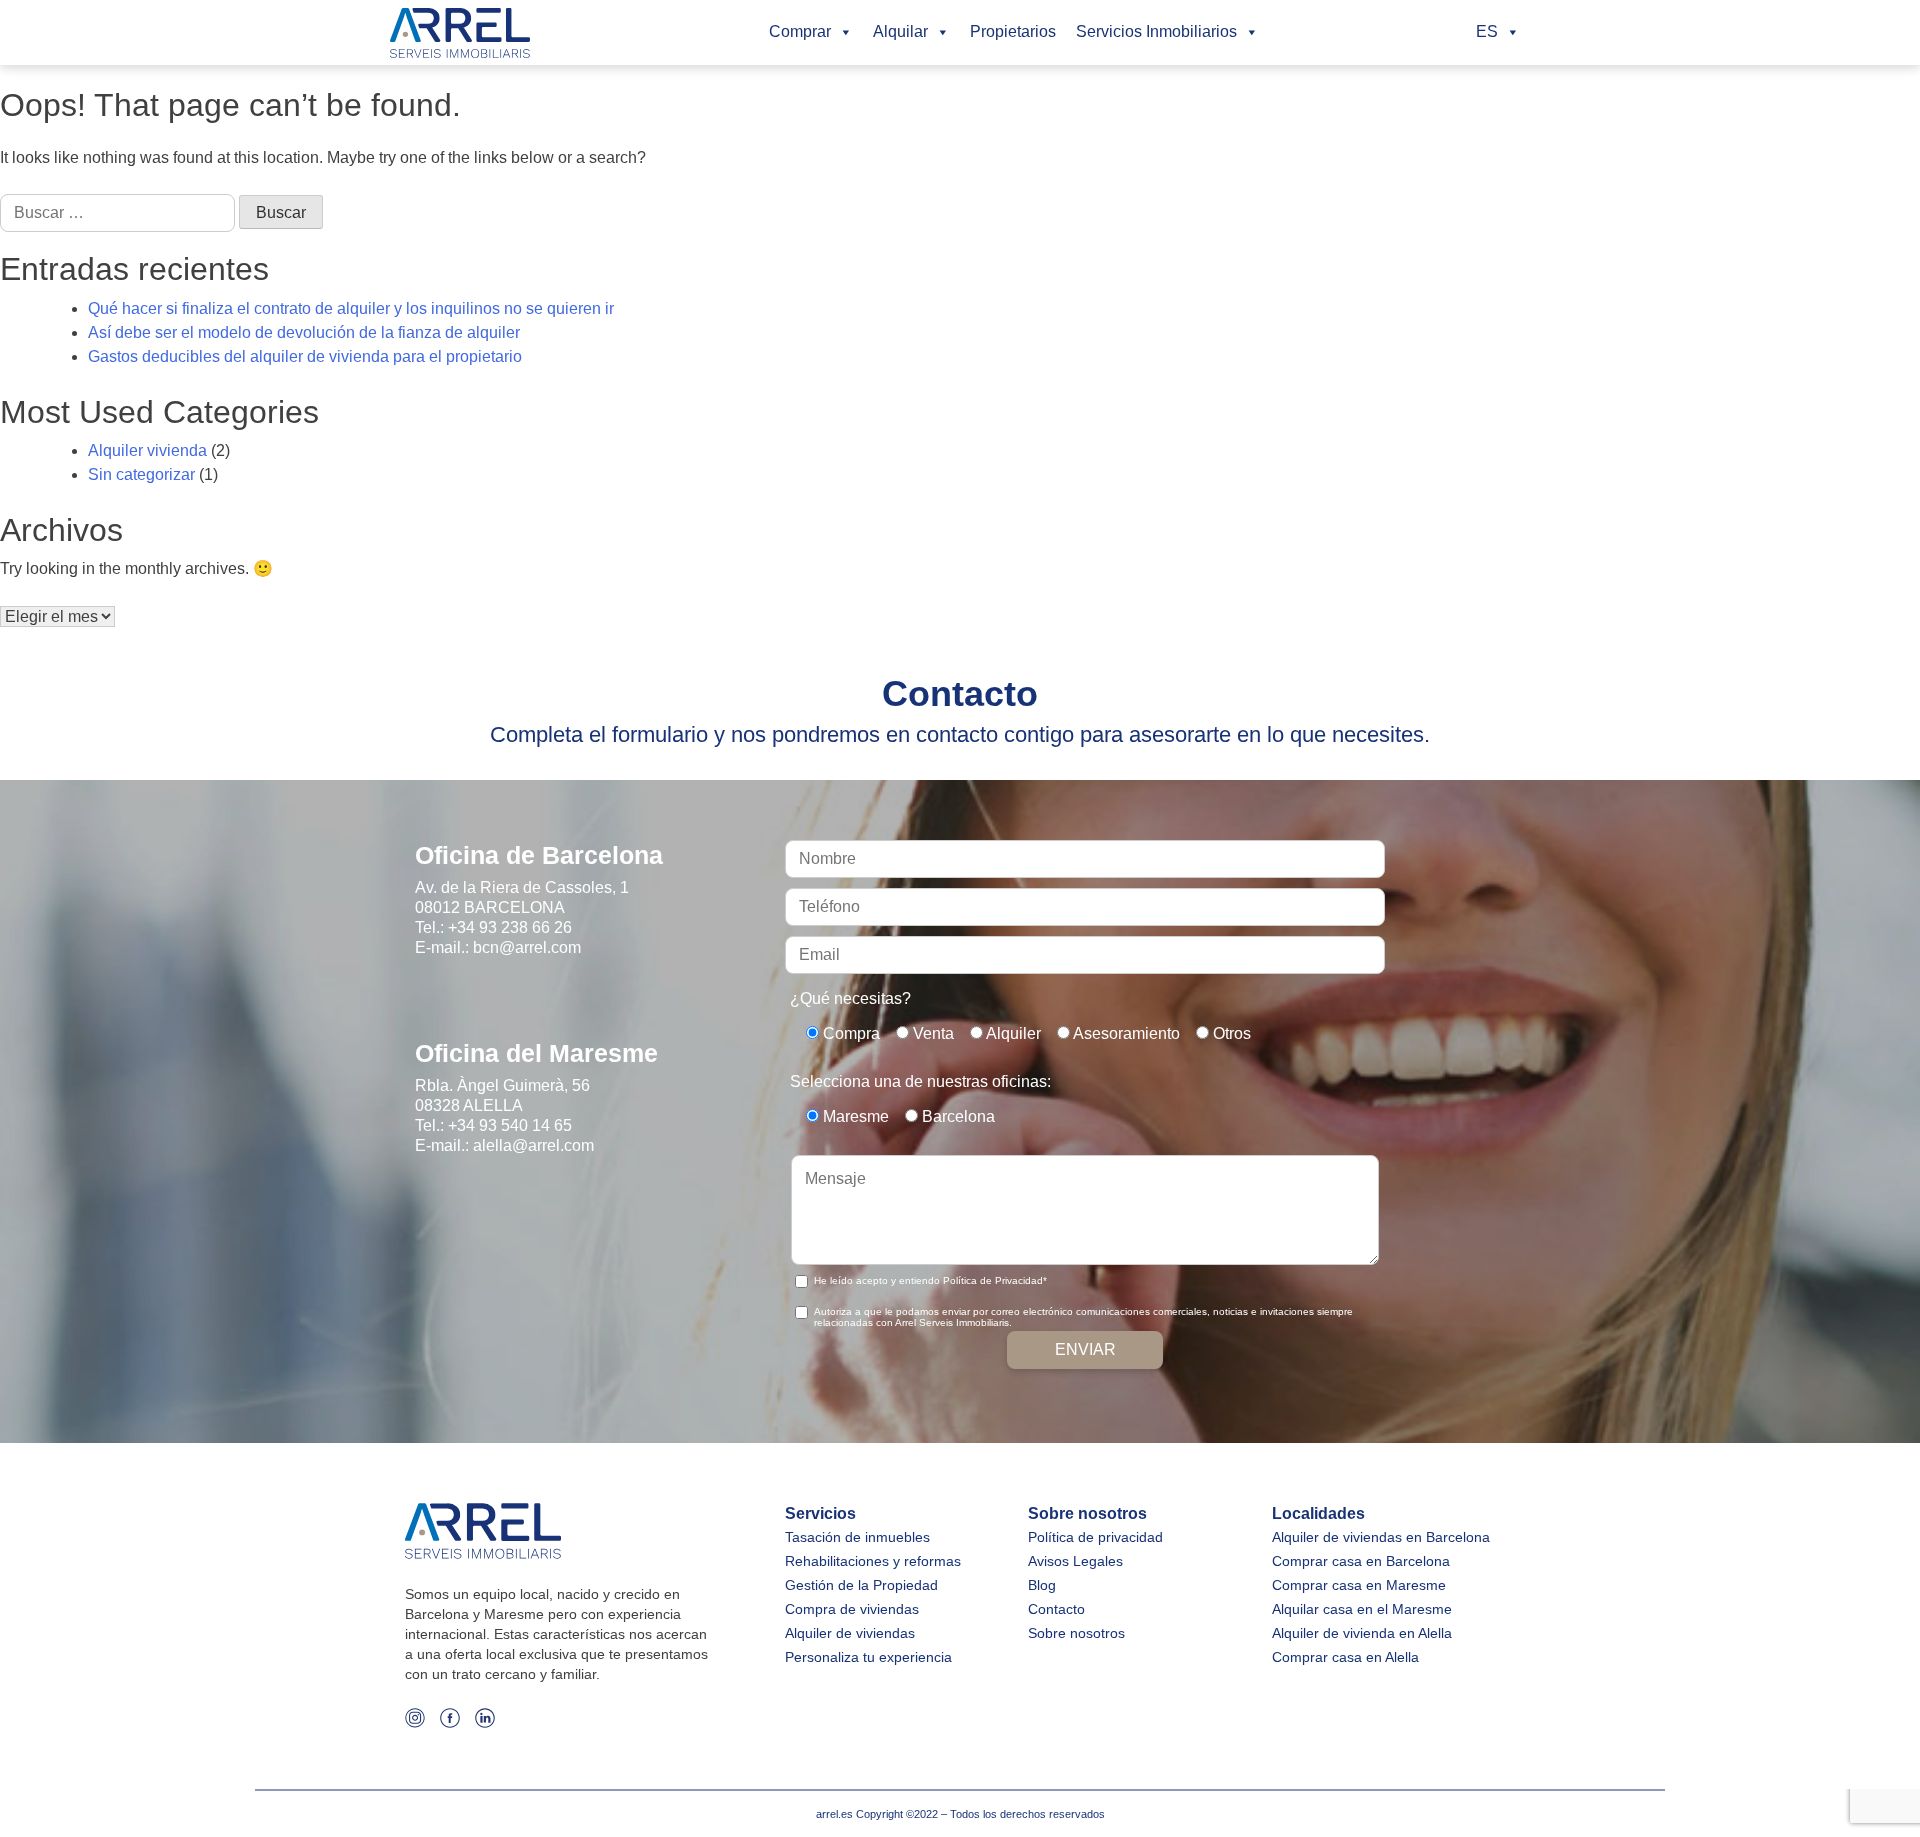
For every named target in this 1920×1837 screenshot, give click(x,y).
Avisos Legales (1075, 1561)
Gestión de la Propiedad (861, 1585)
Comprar (800, 31)
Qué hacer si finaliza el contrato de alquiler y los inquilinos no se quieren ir (351, 308)
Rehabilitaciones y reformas (873, 1561)
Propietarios (1013, 31)
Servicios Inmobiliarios (1156, 31)
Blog (1042, 1585)
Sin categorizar (141, 474)
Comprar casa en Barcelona (1361, 1561)
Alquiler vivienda (147, 450)
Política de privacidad (1095, 1537)
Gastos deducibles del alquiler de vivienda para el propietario (305, 356)
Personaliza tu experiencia (868, 1657)
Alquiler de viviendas (850, 1633)
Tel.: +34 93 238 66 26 (493, 927)
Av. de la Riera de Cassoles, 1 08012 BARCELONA (522, 897)
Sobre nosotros (1076, 1633)
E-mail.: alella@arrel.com (504, 1145)
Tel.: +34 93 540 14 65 (493, 1125)
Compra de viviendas (852, 1609)
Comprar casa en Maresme (1359, 1585)
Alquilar (900, 31)
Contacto (1056, 1609)
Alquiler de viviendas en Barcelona (1381, 1537)
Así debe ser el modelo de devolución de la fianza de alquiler (304, 332)
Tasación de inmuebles (857, 1537)
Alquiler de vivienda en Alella (1362, 1633)
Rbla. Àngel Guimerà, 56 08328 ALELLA (502, 1095)
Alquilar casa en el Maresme (1362, 1609)
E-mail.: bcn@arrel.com (498, 947)
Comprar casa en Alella (1345, 1657)
